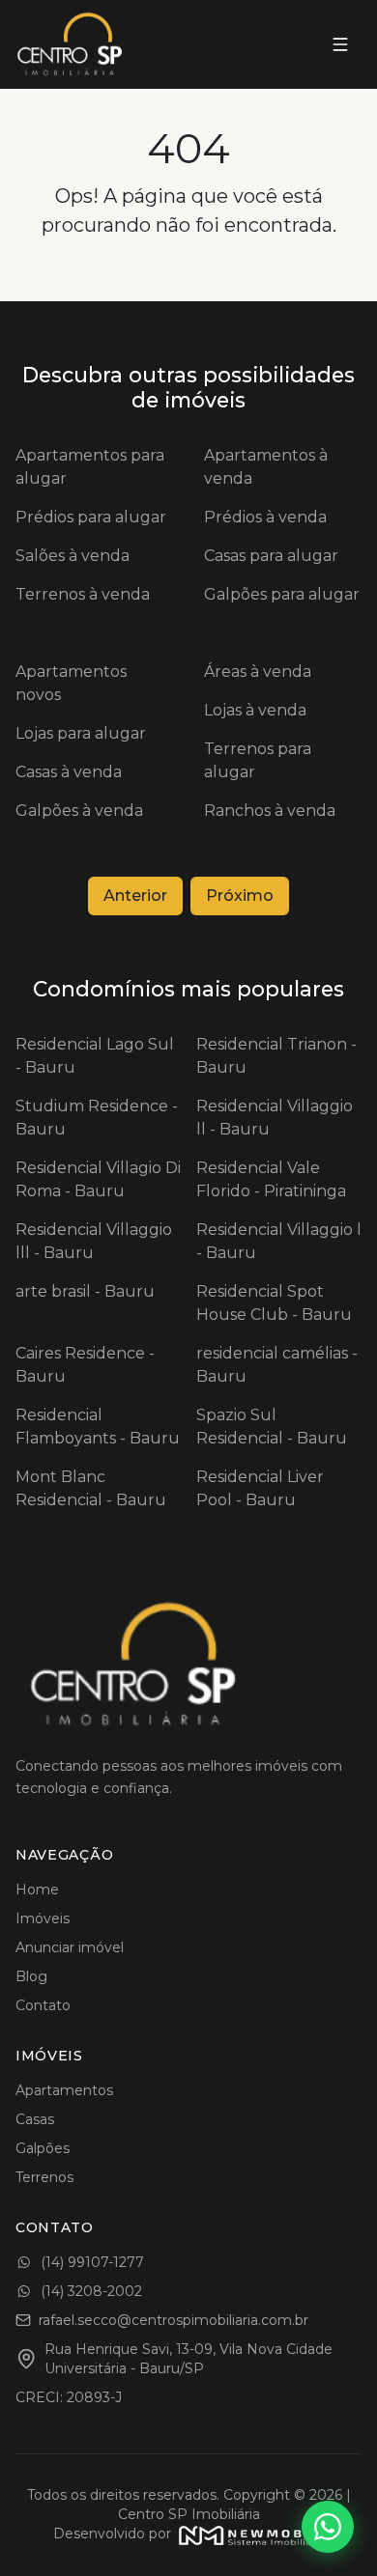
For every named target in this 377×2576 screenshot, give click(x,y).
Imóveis (43, 1918)
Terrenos (44, 2177)
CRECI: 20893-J (69, 2397)
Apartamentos (64, 2090)
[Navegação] (340, 44)
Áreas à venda (258, 672)
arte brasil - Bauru (85, 1291)
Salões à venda (72, 556)
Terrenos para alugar (258, 760)
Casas (35, 2119)
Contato (43, 2005)
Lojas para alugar (81, 733)
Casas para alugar (271, 556)
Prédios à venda (265, 517)
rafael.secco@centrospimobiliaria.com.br (174, 2320)
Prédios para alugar (91, 517)
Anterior (135, 896)
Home (37, 1890)
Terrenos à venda (83, 594)
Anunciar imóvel (70, 1947)
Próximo (240, 896)
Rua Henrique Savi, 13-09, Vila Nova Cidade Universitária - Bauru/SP (188, 2359)
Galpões (43, 2148)
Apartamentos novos (71, 683)
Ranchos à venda (270, 811)
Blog (31, 1976)
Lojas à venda (255, 710)
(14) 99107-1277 (92, 2262)
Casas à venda (69, 772)
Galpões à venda (79, 811)
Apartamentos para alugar (90, 467)
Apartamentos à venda (266, 467)
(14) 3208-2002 (91, 2291)
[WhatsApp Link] (328, 2527)
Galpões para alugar (282, 594)
